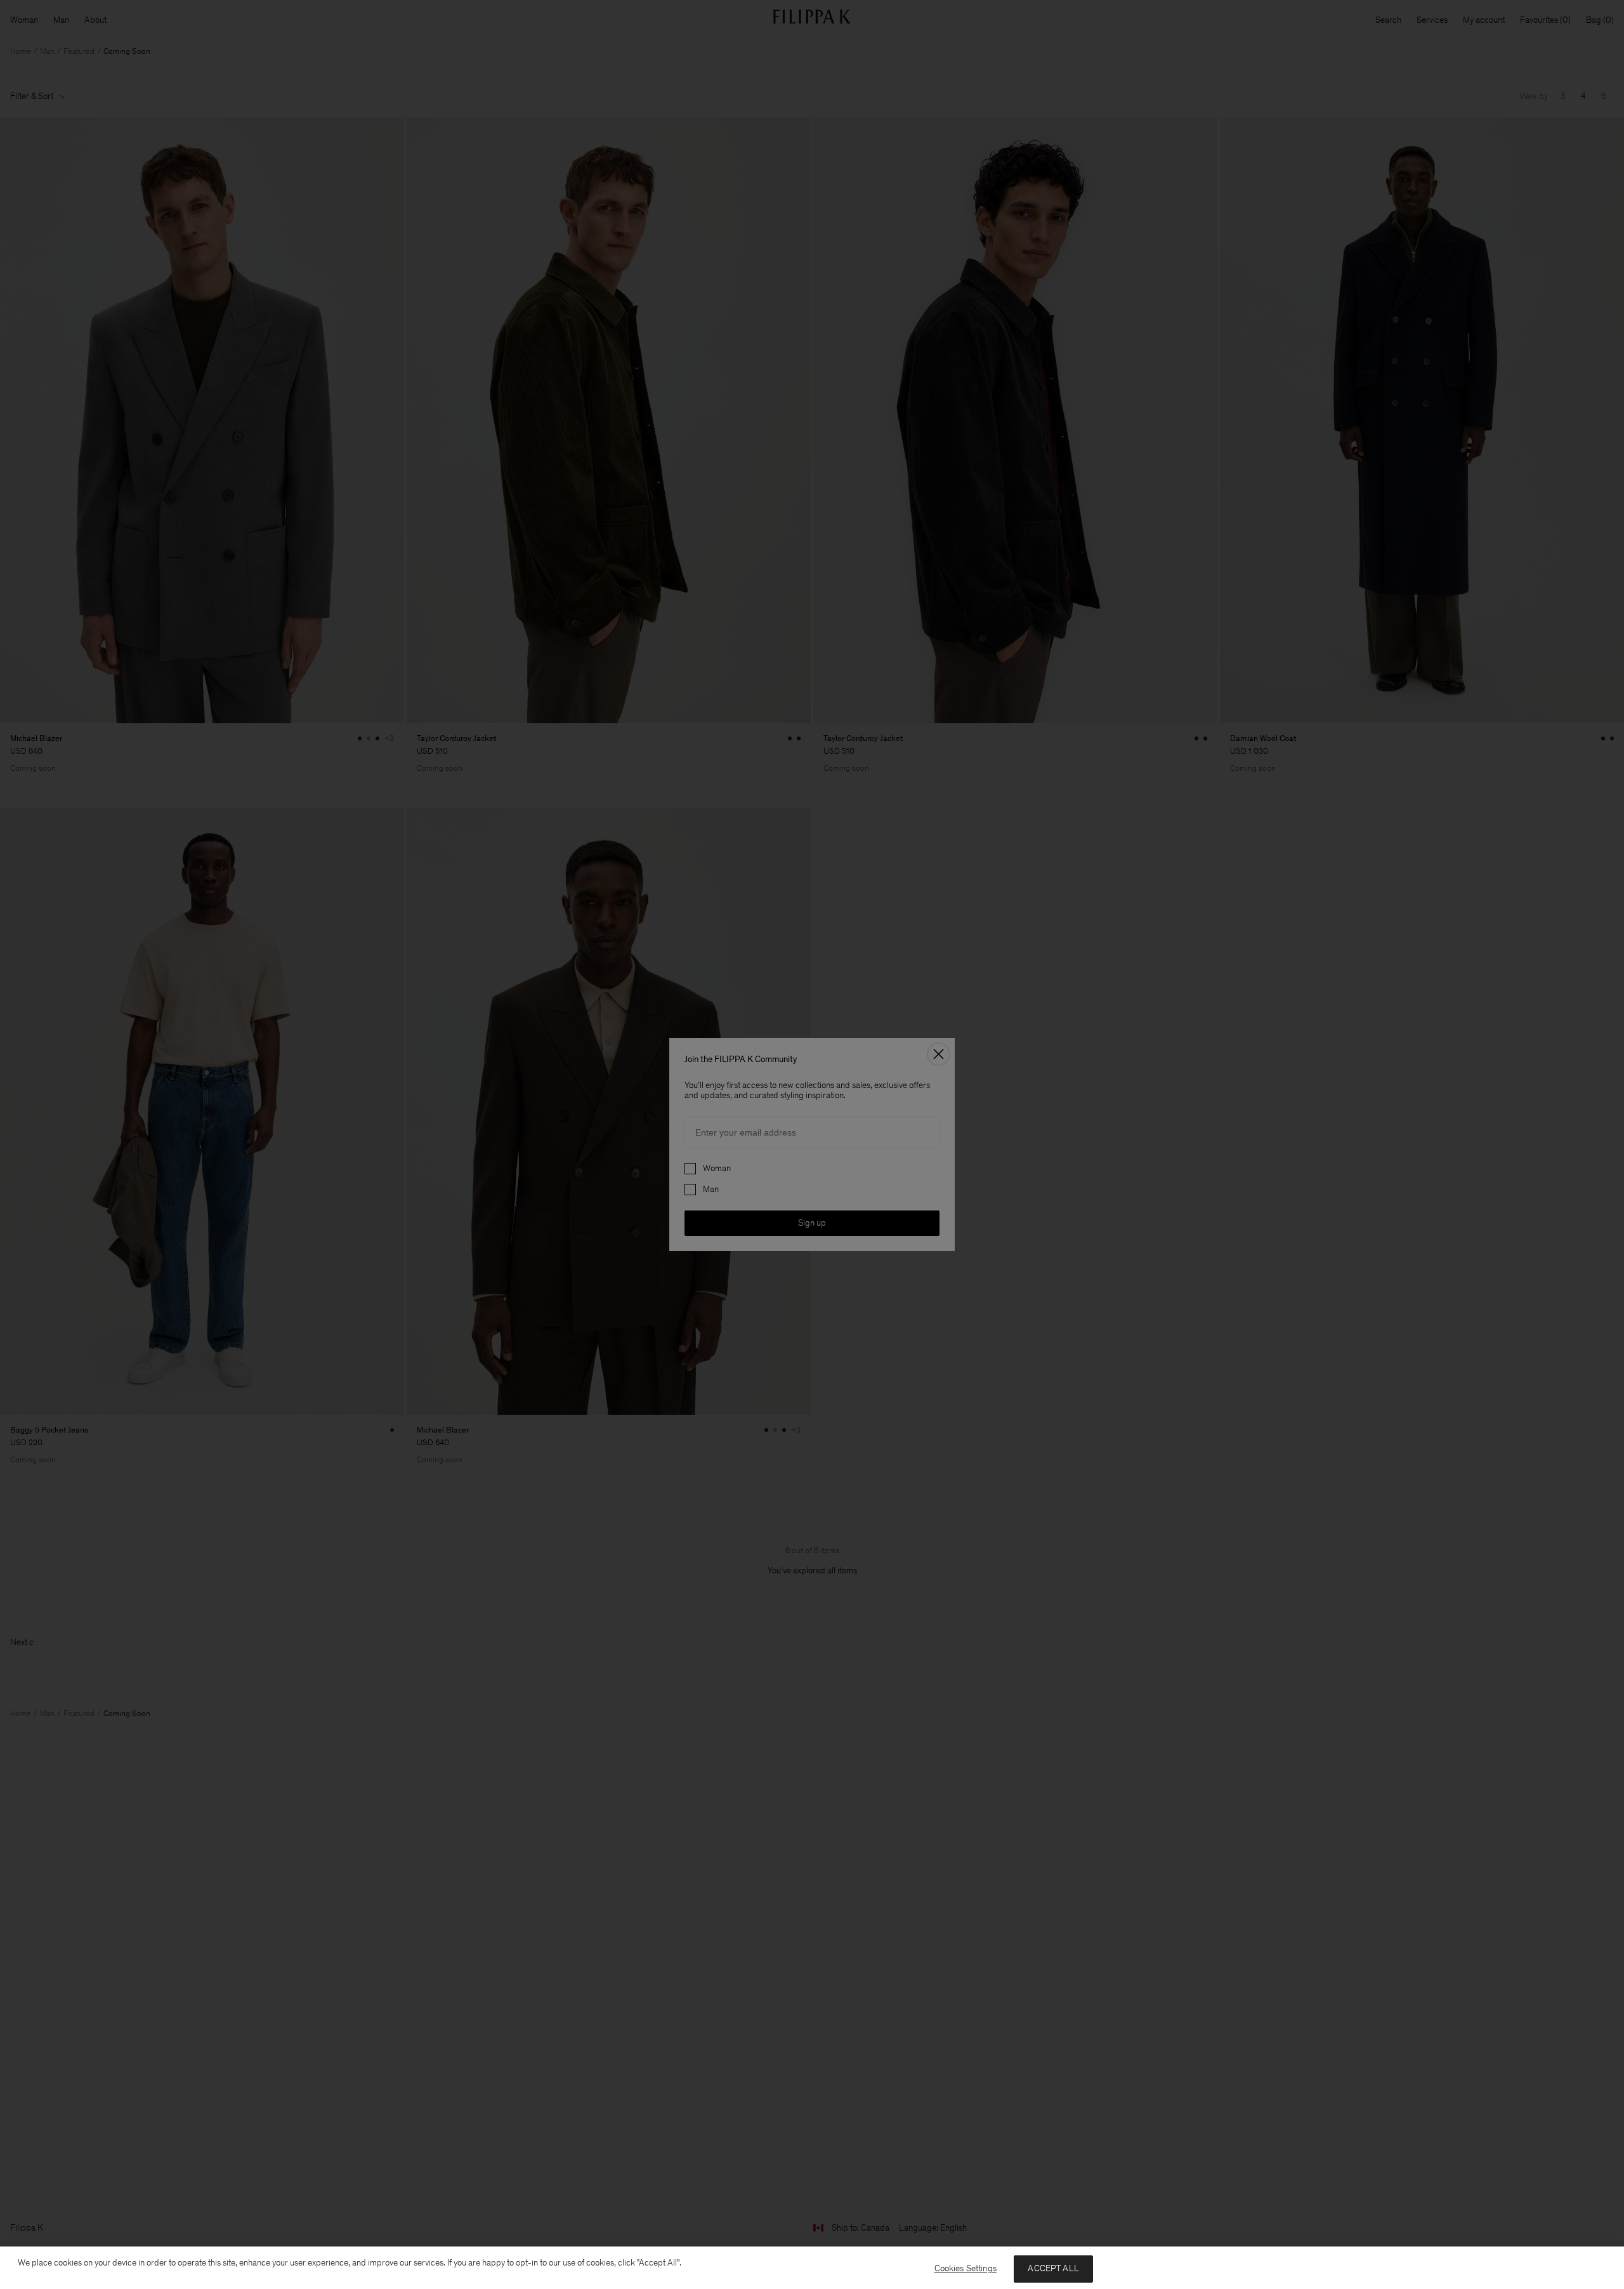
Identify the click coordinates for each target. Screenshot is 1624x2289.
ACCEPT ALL (1053, 2268)
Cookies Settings (966, 2268)
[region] (812, 2268)
